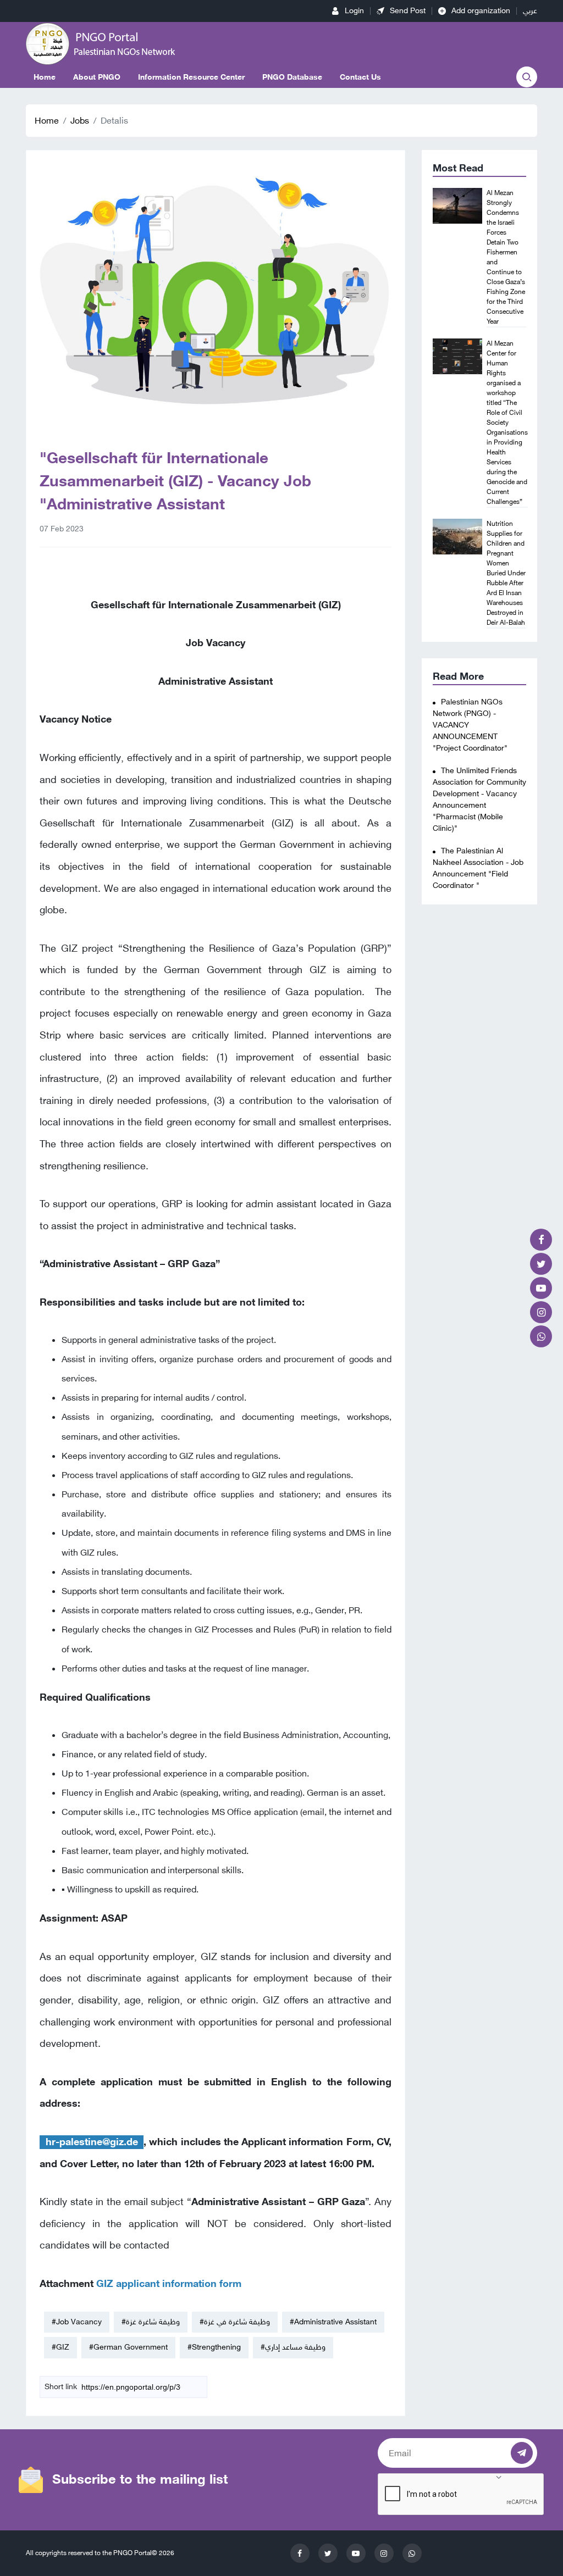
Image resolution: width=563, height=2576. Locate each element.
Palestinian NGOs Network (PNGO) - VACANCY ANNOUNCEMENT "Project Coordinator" (470, 725)
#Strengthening (214, 2347)
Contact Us (360, 77)
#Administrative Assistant (333, 2322)
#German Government (128, 2347)
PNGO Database (292, 77)
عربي (530, 11)
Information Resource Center (191, 77)
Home (45, 77)
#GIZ (60, 2347)
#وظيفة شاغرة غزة (151, 2322)
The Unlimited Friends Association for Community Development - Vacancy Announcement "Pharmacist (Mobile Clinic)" (479, 800)
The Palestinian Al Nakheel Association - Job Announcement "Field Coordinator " (478, 868)
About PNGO (97, 77)
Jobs (80, 121)
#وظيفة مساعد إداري (293, 2347)
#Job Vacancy (77, 2322)
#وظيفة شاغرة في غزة (235, 2322)
